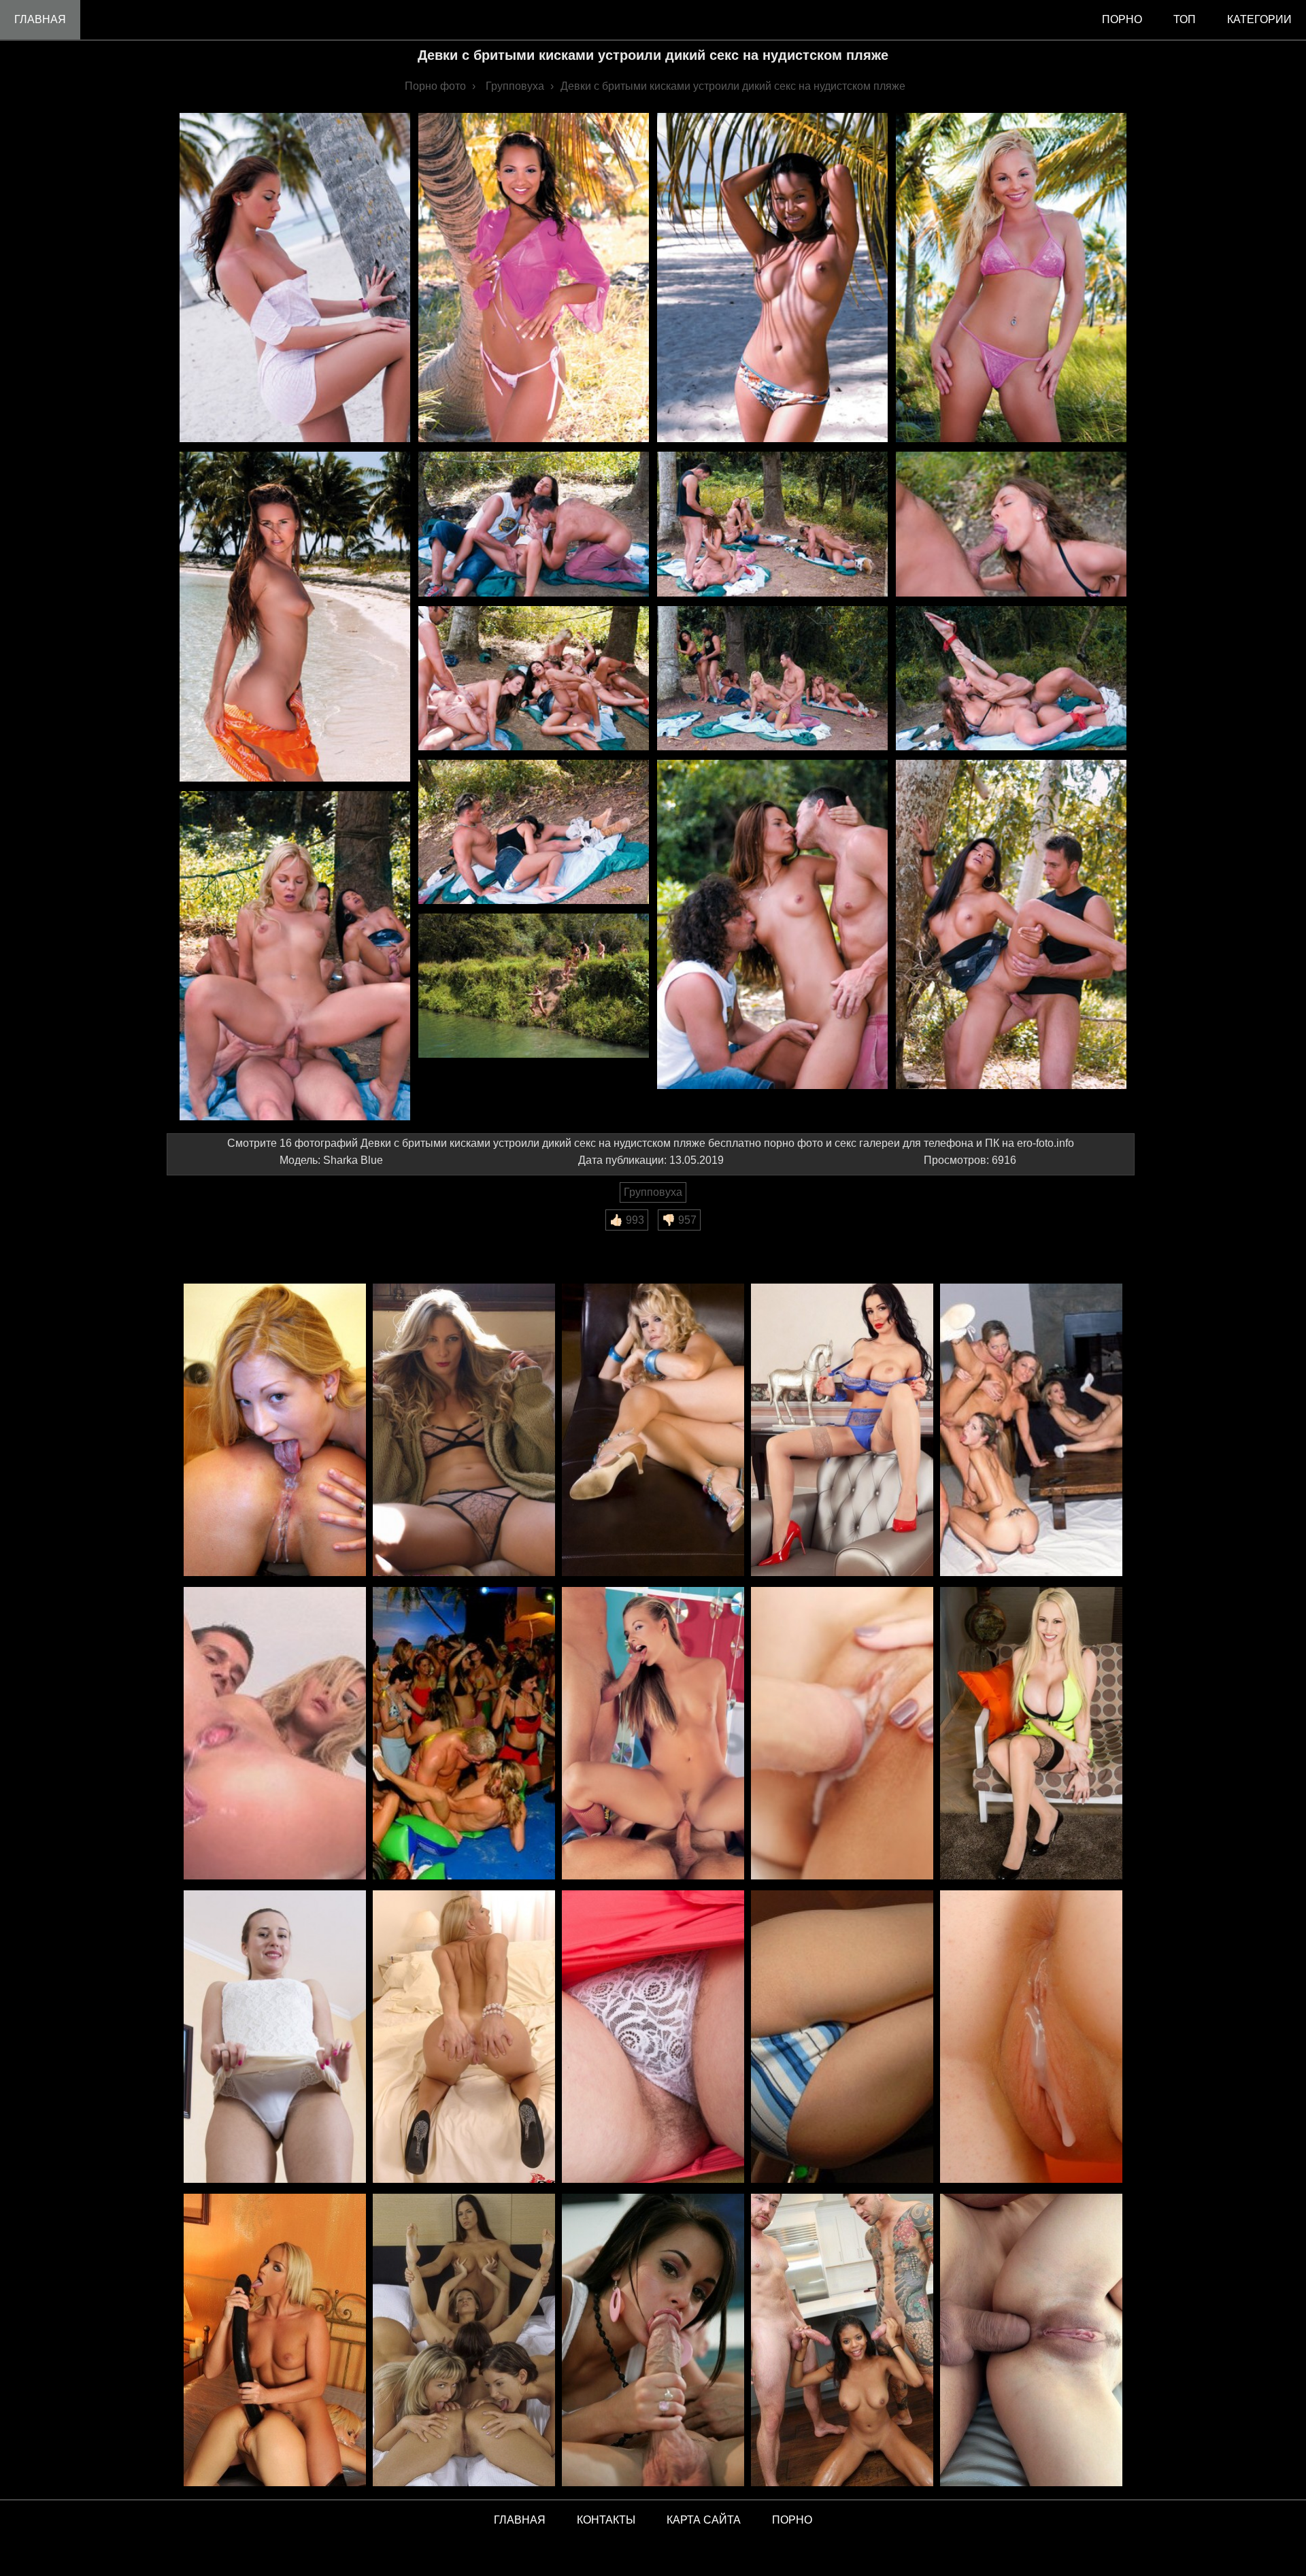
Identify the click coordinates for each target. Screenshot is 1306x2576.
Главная (40, 19)
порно (1122, 19)
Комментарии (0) (217, 1240)
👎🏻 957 (679, 1220)
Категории (1259, 19)
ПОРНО (792, 2520)
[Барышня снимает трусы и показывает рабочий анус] (464, 2038)
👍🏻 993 (627, 1220)
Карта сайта (704, 2520)
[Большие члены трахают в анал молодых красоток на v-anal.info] (1031, 2341)
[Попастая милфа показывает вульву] (653, 1431)
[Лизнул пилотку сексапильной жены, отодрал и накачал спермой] (1031, 2038)
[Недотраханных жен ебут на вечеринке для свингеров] (653, 1734)
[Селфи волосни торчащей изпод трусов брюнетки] (653, 2038)
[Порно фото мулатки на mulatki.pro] (842, 2341)
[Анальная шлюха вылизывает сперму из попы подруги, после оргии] (275, 1431)
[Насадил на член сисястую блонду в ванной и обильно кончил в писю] (275, 1734)
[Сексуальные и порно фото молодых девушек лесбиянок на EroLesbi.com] (464, 2341)
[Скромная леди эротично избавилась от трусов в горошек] (842, 2038)
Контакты (606, 2520)
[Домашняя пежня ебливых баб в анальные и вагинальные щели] (1031, 1431)
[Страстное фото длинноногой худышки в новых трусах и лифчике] (464, 1431)
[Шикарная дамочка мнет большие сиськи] (1031, 1734)
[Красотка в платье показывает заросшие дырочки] (275, 2038)
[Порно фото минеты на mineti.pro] (653, 2341)
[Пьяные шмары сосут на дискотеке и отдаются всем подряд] (464, 1734)
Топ (1185, 19)
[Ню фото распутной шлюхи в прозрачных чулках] (842, 1431)
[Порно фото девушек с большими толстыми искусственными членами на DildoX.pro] (275, 2341)
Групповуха (653, 1192)
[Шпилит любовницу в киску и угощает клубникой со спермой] (842, 1734)
